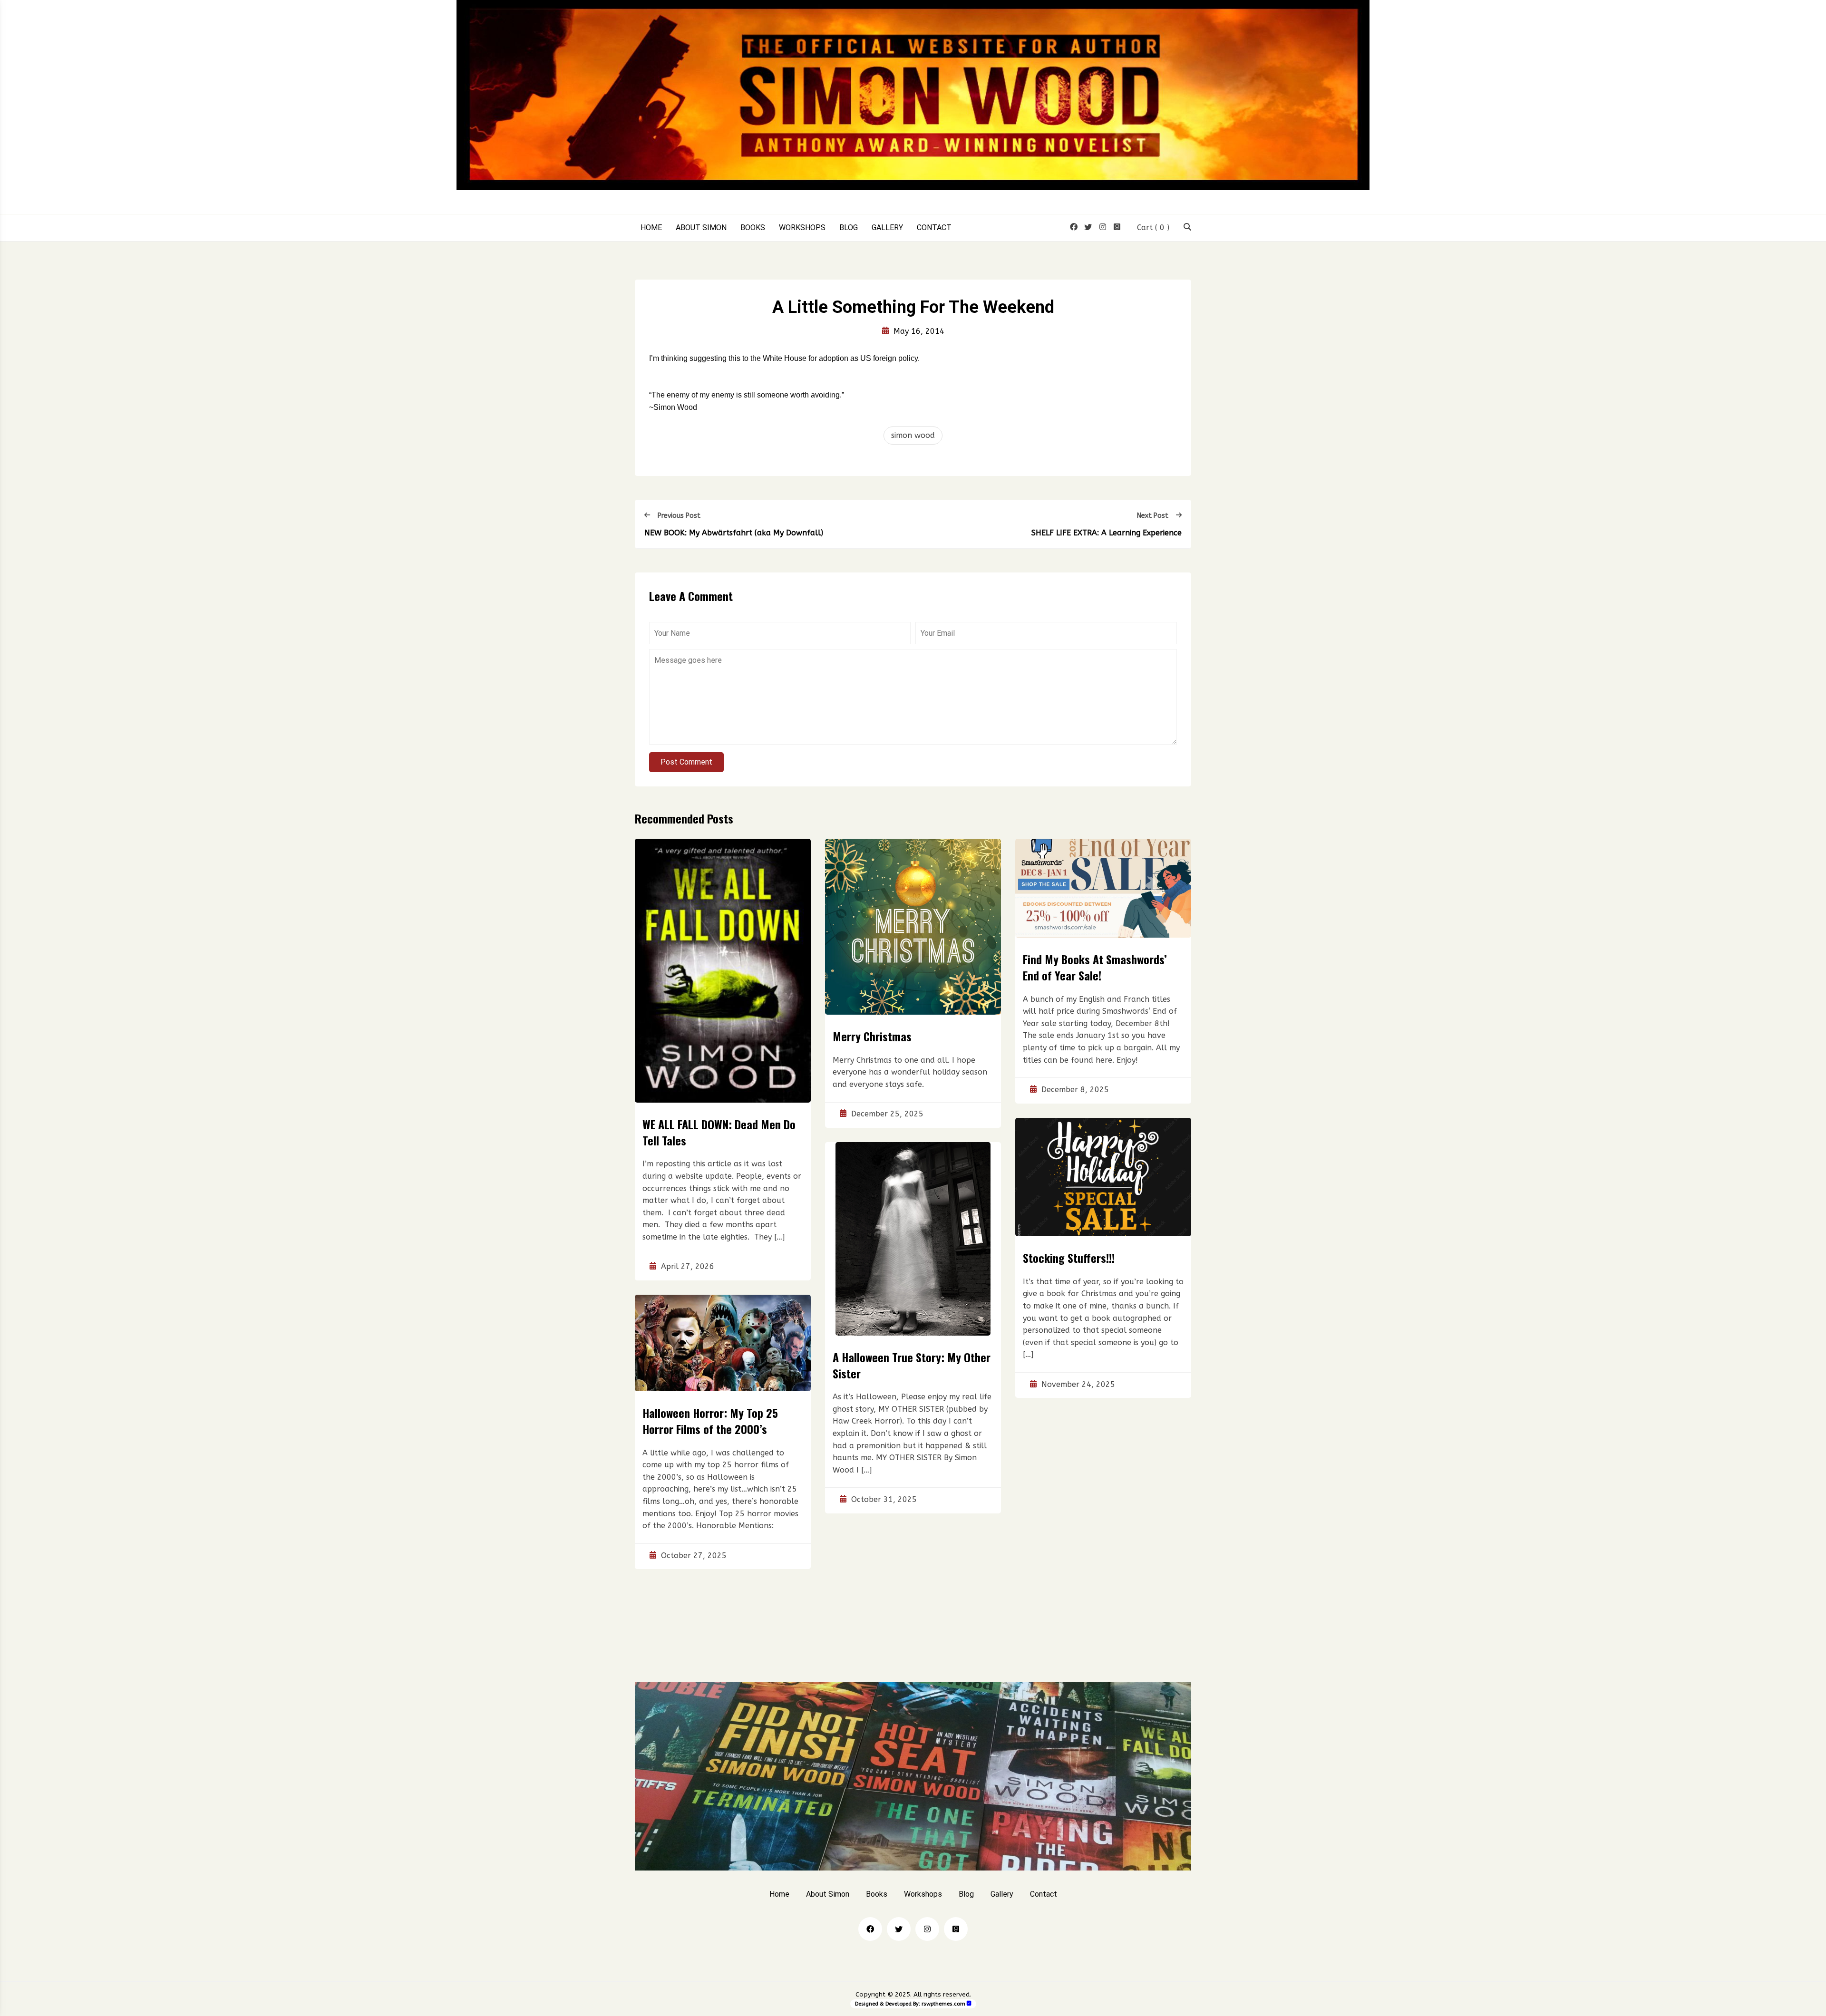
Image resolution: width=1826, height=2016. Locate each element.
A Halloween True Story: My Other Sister (912, 1365)
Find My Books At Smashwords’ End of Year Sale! (1095, 967)
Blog (849, 228)
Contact (934, 228)
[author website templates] (969, 2003)
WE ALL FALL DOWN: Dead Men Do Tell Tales (719, 1132)
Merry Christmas (872, 1036)
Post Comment (686, 762)
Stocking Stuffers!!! (1069, 1258)
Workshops (802, 228)
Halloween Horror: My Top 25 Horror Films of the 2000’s (710, 1421)
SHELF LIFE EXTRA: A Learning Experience (1107, 533)
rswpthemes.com (943, 2004)
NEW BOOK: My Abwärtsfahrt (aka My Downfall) (734, 533)
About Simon (701, 228)
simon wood (913, 435)
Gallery (887, 228)
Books (753, 228)
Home (651, 228)
